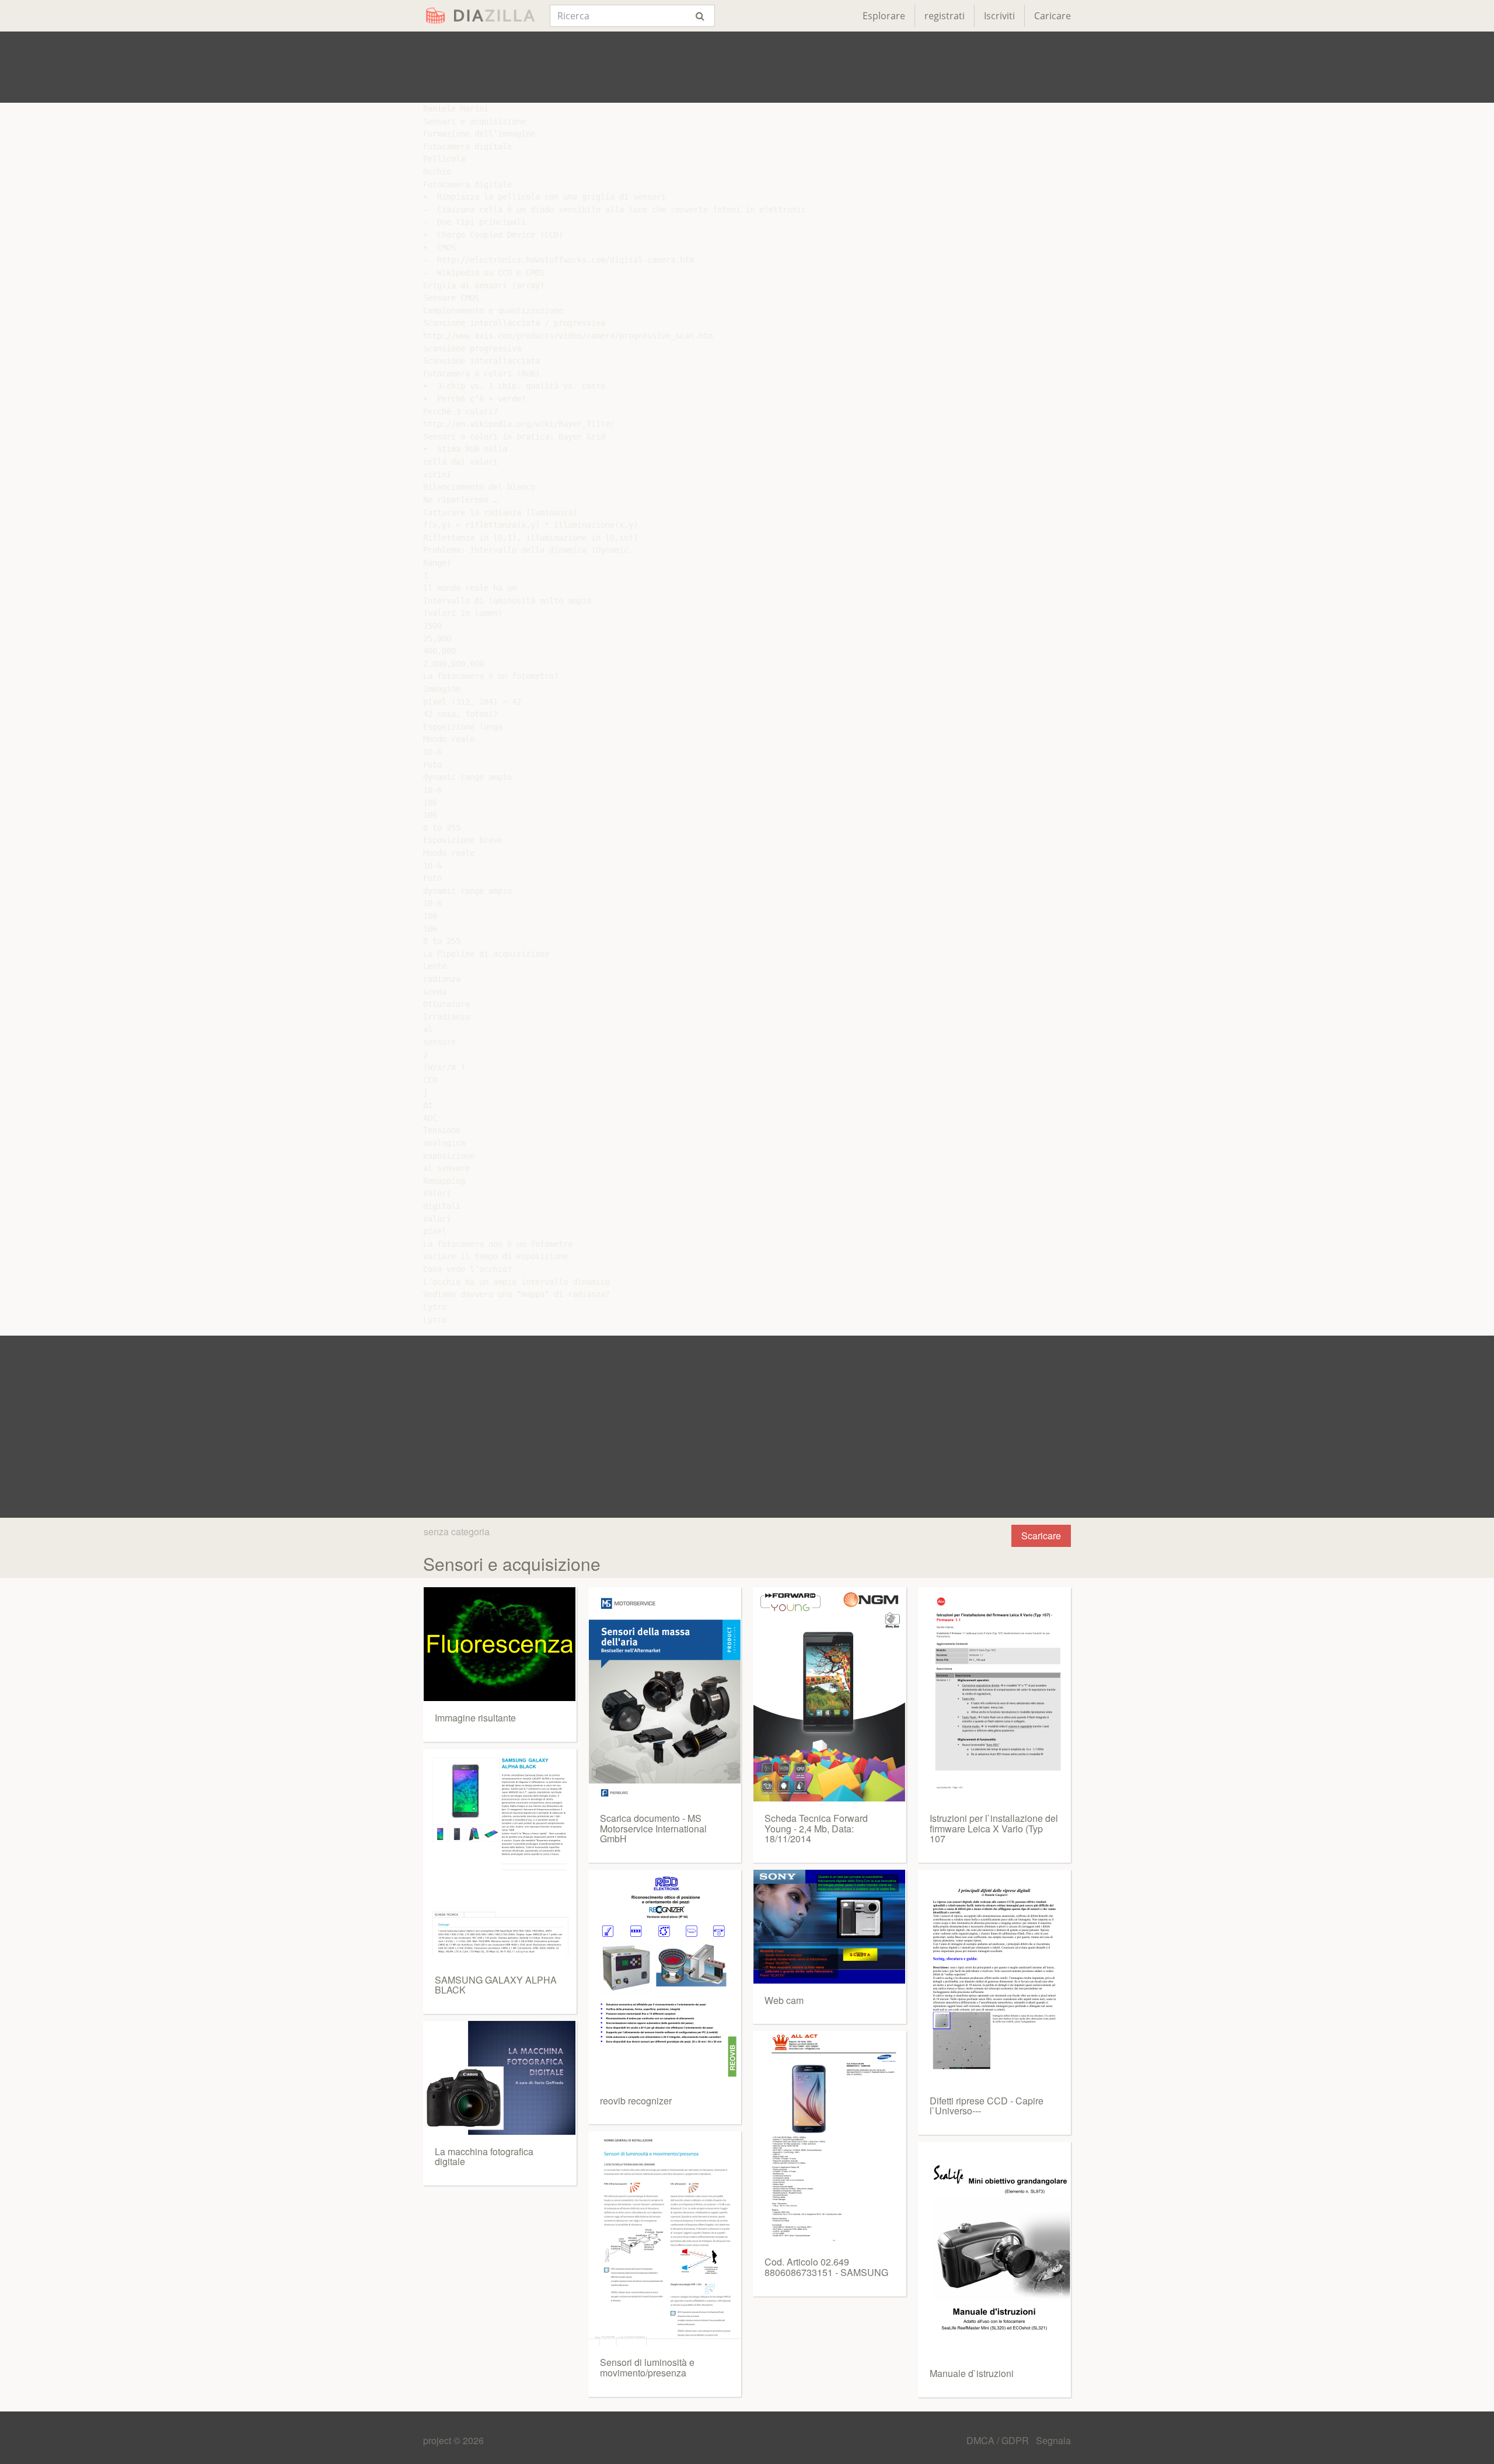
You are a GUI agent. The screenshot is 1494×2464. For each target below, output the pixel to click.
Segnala (1053, 2440)
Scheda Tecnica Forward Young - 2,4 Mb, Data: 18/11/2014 (816, 1828)
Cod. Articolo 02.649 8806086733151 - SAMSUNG (826, 2267)
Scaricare (1041, 1536)
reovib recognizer (636, 2101)
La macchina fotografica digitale (484, 2157)
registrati (945, 16)
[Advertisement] (747, 67)
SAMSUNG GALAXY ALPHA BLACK (496, 1985)
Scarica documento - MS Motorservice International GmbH (653, 1828)
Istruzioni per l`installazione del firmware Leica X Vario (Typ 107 (994, 1828)
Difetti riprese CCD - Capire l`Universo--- (987, 2106)
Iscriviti (999, 16)
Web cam (784, 2000)
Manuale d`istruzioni (972, 2373)
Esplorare (884, 16)
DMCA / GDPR (999, 2440)
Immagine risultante (475, 1718)
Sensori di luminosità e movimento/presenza (647, 2367)
